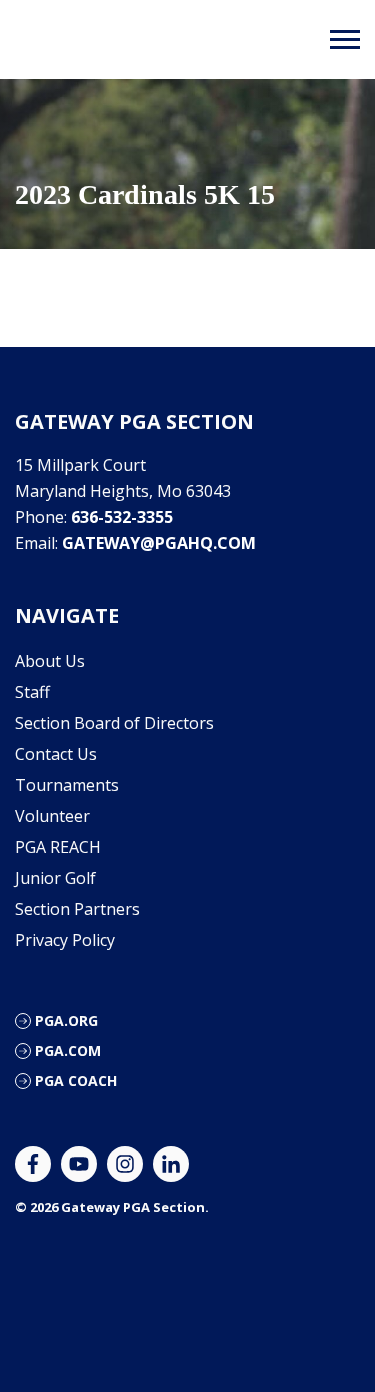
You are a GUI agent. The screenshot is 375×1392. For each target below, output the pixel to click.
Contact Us (56, 754)
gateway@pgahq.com (159, 543)
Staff (32, 692)
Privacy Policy (65, 940)
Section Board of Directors (114, 723)
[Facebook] (33, 1164)
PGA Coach (76, 1080)
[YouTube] (79, 1164)
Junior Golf (55, 878)
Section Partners (77, 909)
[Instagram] (125, 1164)
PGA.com (68, 1050)
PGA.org (66, 1020)
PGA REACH (58, 847)
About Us (50, 661)
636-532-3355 (122, 517)
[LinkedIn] (171, 1164)
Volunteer (52, 816)
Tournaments (67, 785)
